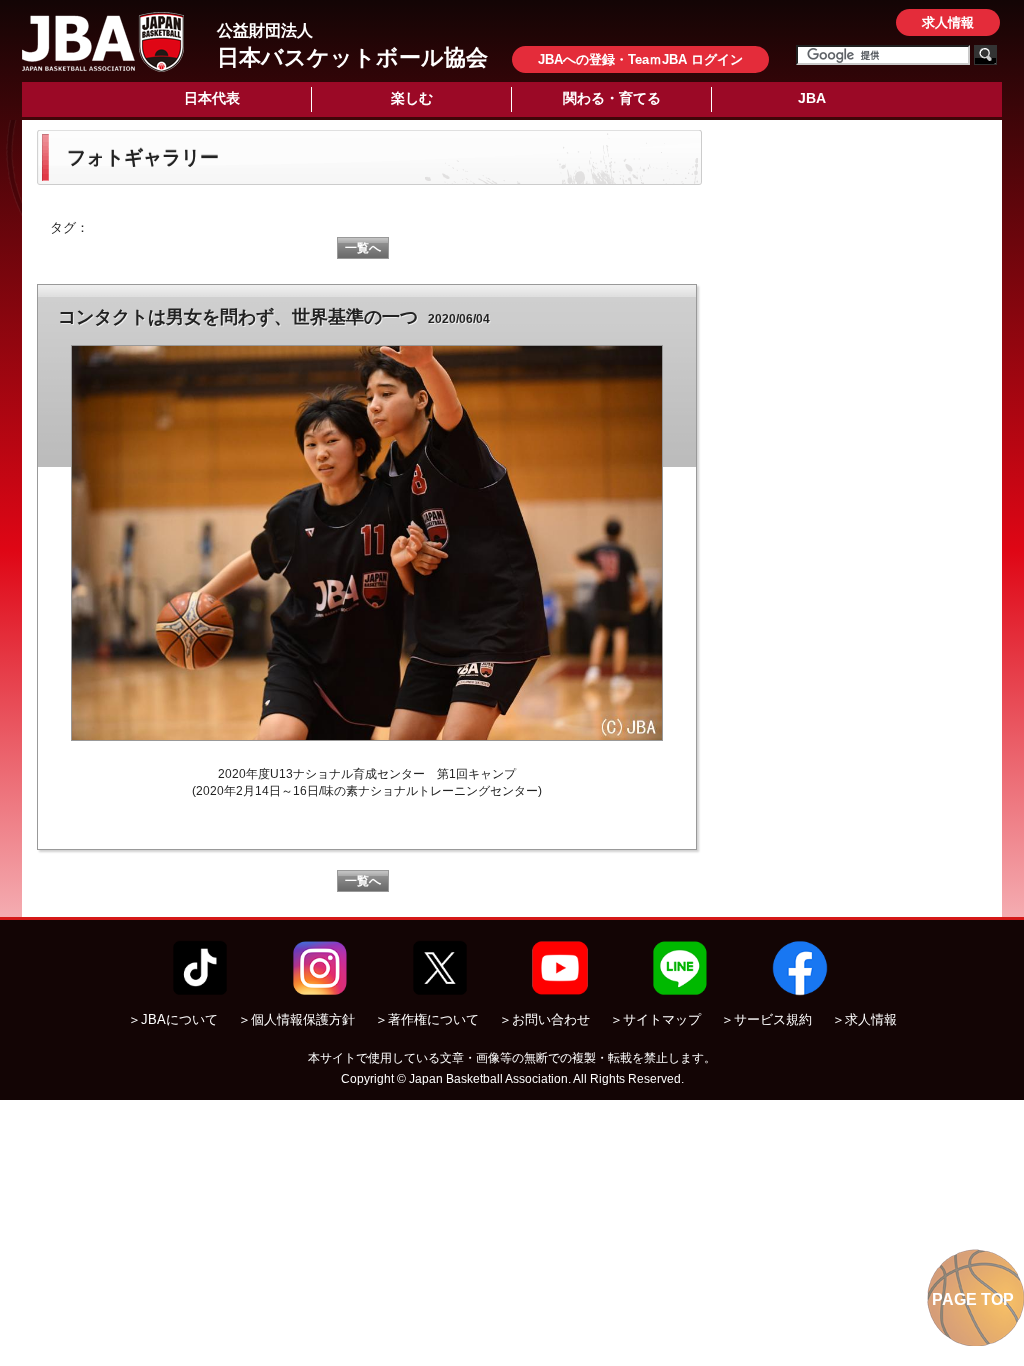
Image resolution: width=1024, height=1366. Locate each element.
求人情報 (948, 22)
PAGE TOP (973, 1299)
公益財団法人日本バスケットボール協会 (103, 42)
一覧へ (363, 248)
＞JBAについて (173, 1019)
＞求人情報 (864, 1019)
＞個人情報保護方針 (296, 1019)
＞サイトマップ (655, 1019)
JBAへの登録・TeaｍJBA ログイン (640, 59)
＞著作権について (427, 1019)
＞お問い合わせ (544, 1019)
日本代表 (212, 98)
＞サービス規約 (766, 1019)
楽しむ (412, 98)
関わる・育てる (612, 98)
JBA (812, 98)
